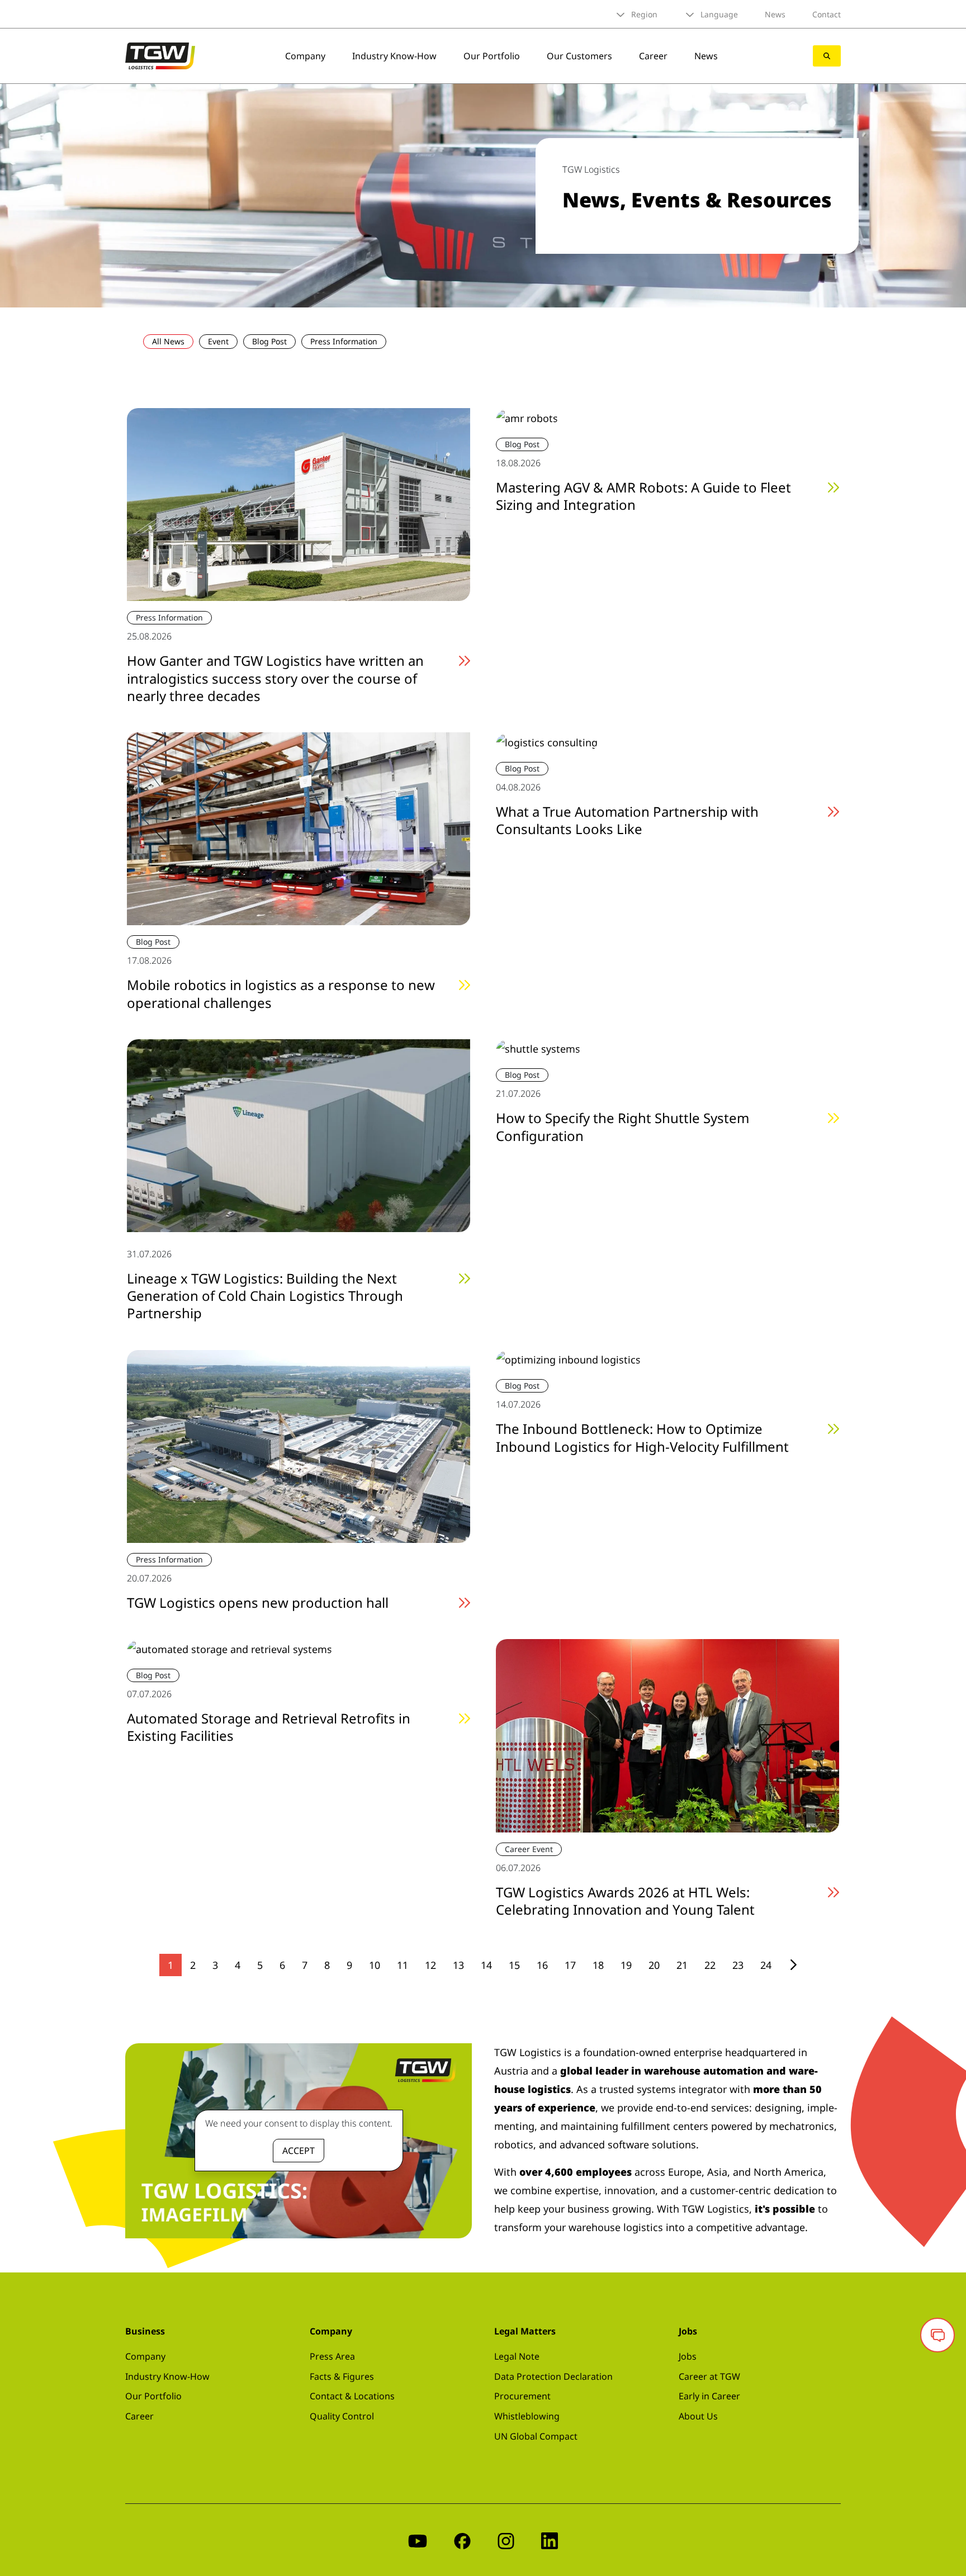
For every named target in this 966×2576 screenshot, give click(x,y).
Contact (827, 14)
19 (626, 1965)
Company (305, 56)
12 (430, 1965)
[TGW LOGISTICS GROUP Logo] (160, 55)
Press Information (344, 341)
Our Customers (579, 56)
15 (514, 1965)
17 (570, 1965)
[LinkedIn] (550, 2540)
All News (168, 341)
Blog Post (269, 341)
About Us (698, 2416)
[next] (794, 1965)
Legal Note (517, 2356)
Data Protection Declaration (553, 2376)
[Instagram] (506, 2540)
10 (375, 1965)
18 (598, 1965)
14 (486, 1965)
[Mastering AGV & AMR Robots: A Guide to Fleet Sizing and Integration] (527, 417)
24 (766, 1965)
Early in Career (709, 2396)
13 (458, 1965)
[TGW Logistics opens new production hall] (299, 1445)
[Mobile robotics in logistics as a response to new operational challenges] (299, 827)
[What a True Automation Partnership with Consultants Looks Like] (547, 741)
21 (682, 1965)
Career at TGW (709, 2376)
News (775, 14)
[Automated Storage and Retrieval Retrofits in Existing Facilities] (229, 1648)
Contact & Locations (352, 2396)
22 (710, 1965)
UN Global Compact (536, 2436)
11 (402, 1965)
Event (218, 341)
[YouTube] (418, 2540)
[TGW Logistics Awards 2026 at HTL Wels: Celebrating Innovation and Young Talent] (667, 1735)
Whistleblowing (527, 2416)
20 (654, 1965)
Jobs (688, 2356)
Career (653, 56)
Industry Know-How (394, 56)
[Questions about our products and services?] (937, 2335)
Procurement (522, 2396)
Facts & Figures (342, 2376)
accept (299, 2151)
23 (738, 1965)
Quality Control (342, 2416)
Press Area (332, 2356)
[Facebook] (462, 2540)
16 (542, 1965)
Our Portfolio (492, 56)
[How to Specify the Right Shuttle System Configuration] (538, 1048)
